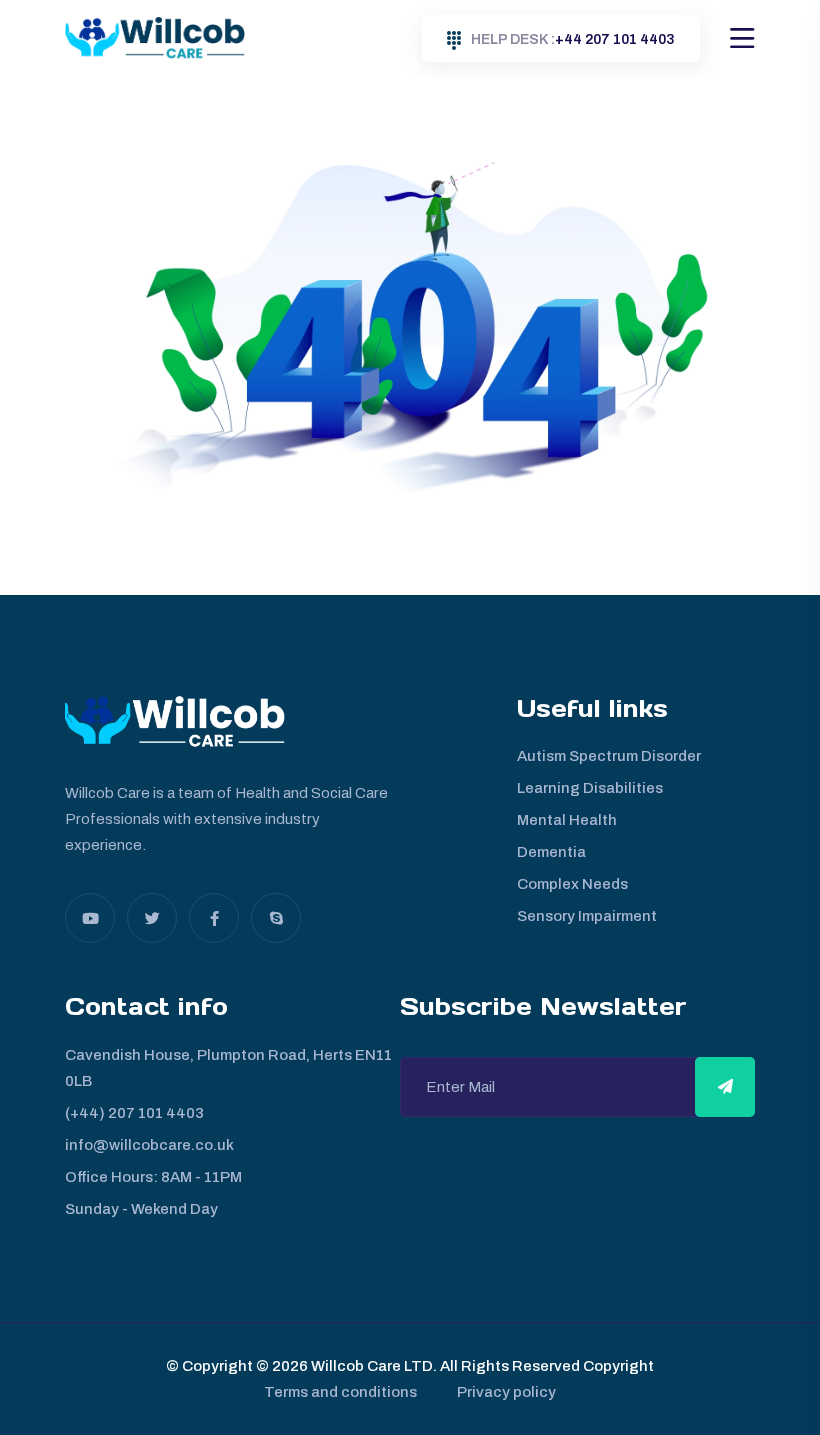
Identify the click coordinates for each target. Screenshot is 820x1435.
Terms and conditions (340, 1392)
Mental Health (567, 820)
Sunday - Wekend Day (141, 1209)
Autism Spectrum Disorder (609, 756)
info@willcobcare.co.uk (149, 1145)
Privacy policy (506, 1392)
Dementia (551, 852)
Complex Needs (572, 884)
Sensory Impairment (587, 916)
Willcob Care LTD (370, 1366)
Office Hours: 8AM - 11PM (153, 1177)
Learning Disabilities (590, 788)
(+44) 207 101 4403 (134, 1113)
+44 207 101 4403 (573, 39)
